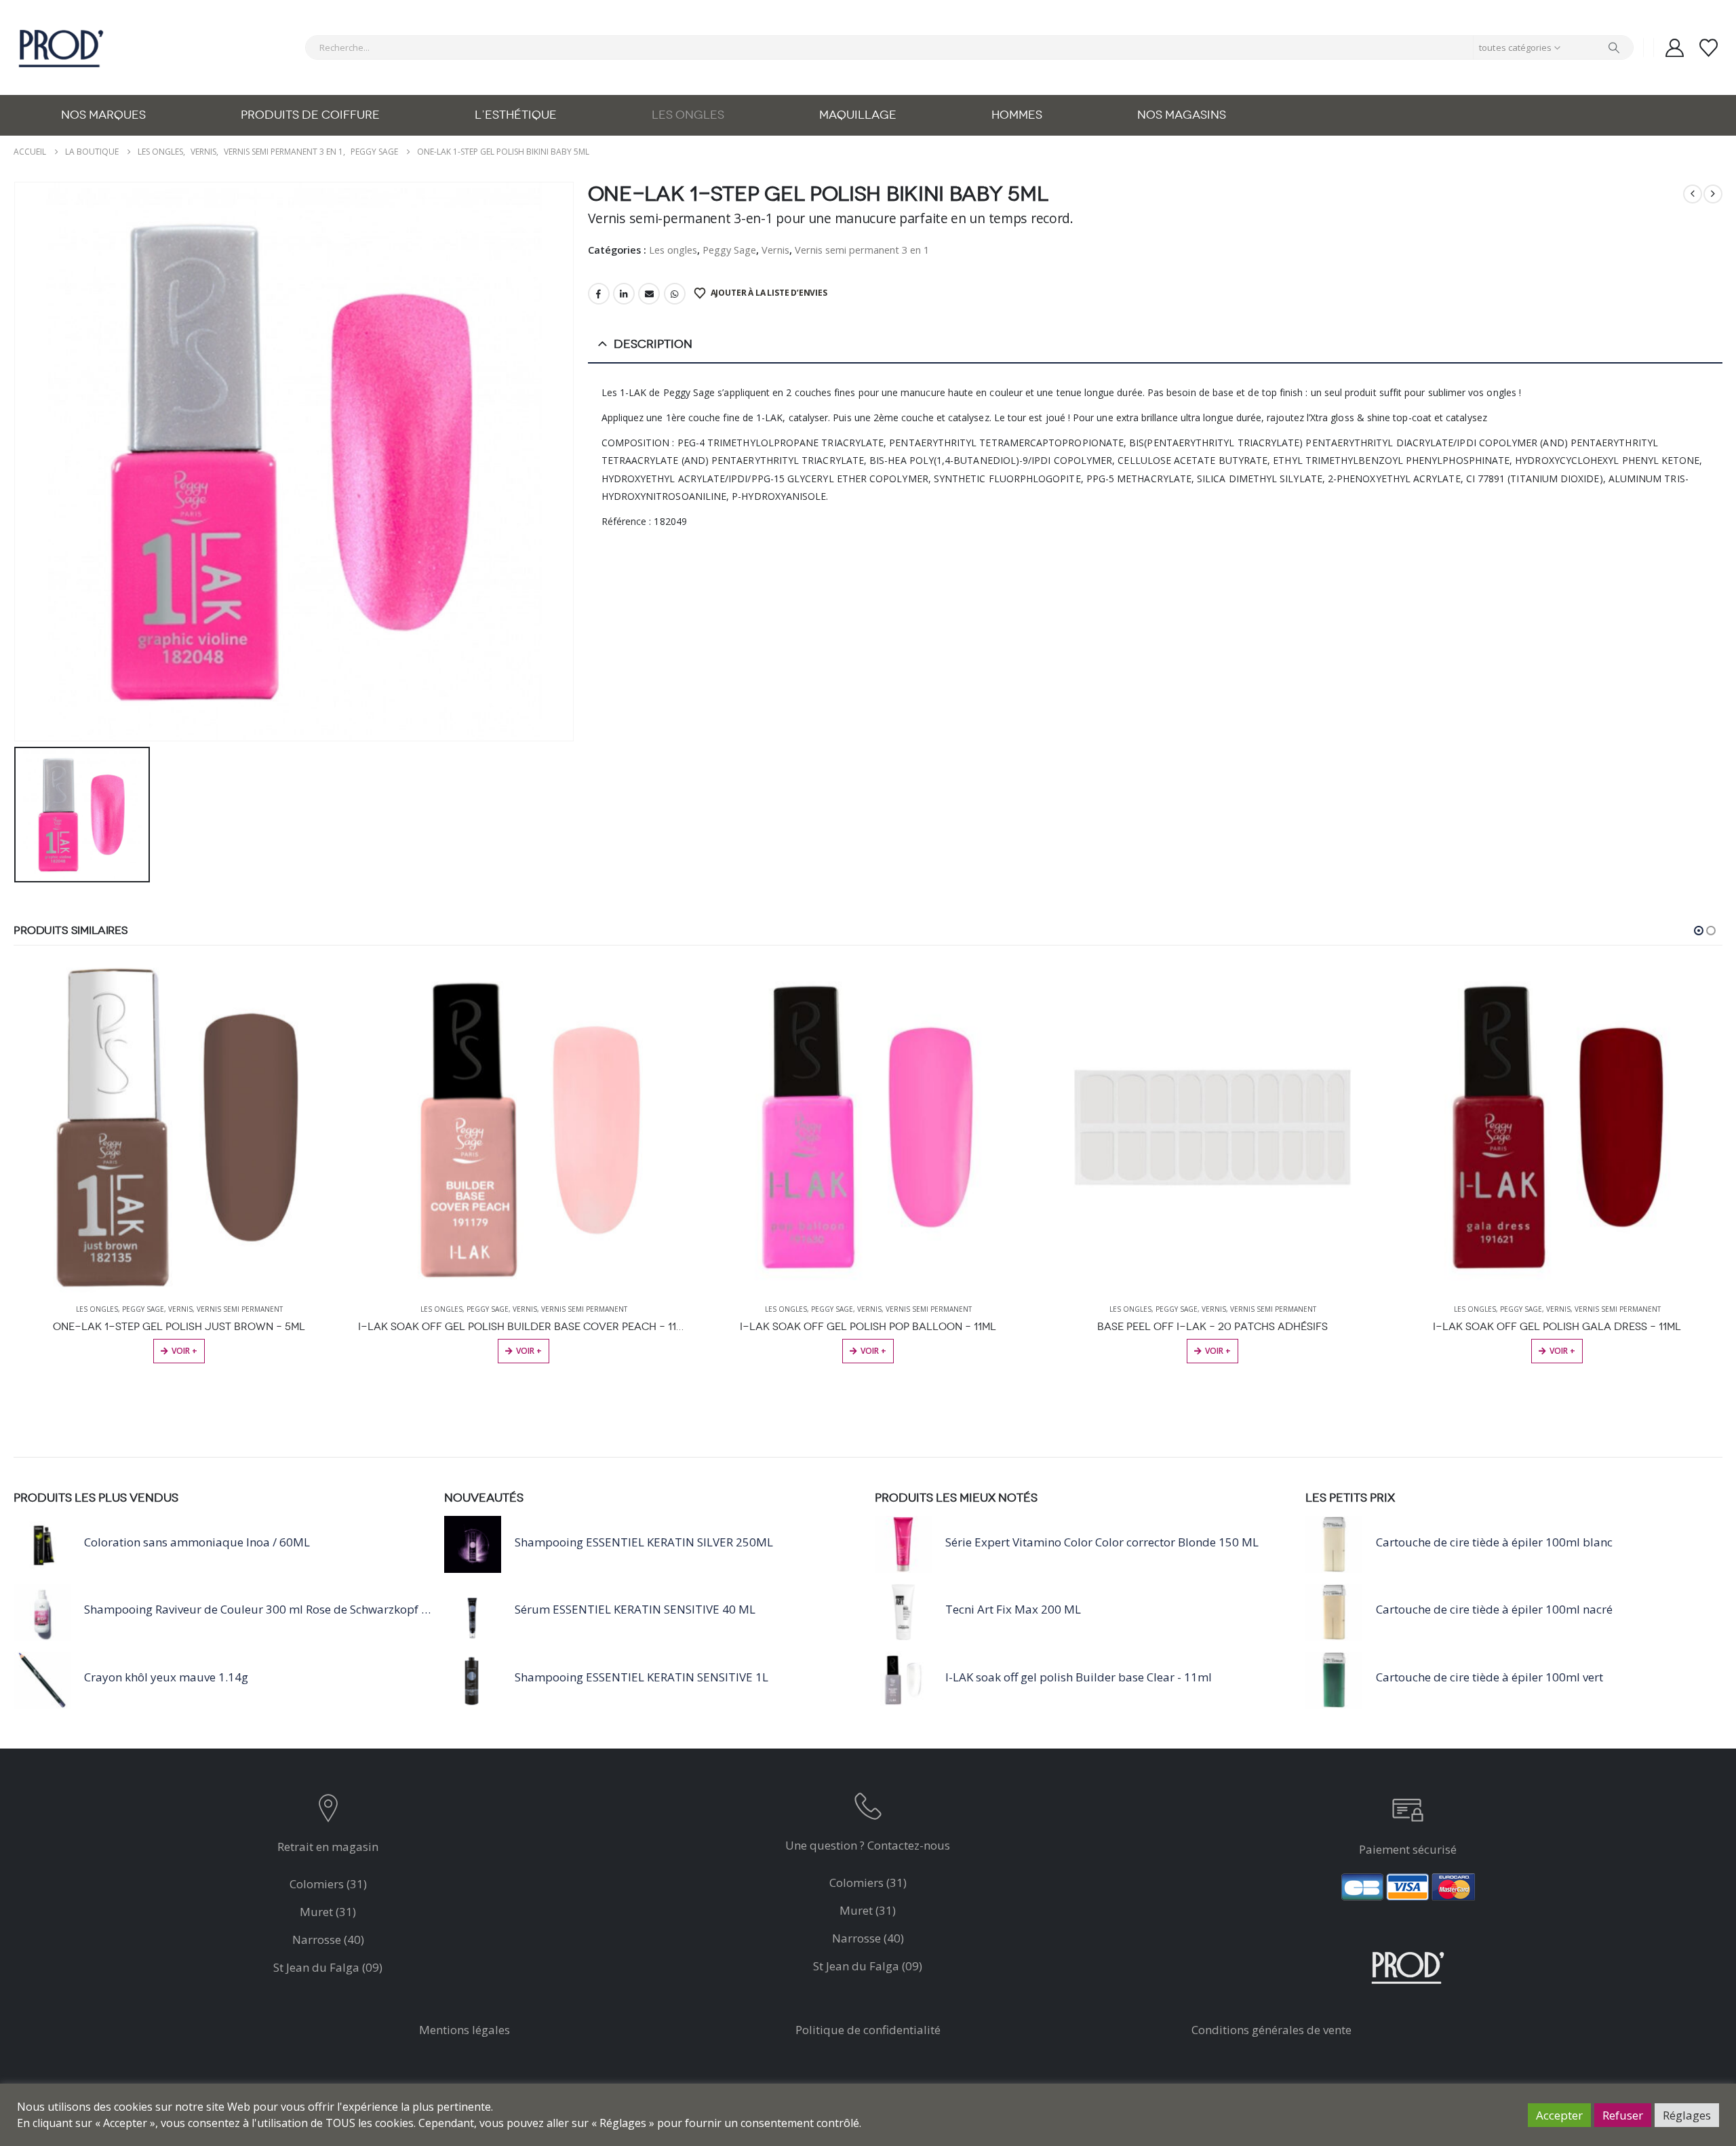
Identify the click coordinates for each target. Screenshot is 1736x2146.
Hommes (1017, 115)
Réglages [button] (1687, 2115)
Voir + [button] (184, 1351)
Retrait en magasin (328, 1847)
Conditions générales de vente (1271, 2030)
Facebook (599, 294)
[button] (1699, 931)
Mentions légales (465, 2030)
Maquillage (858, 115)
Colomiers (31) (328, 1884)
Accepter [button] (1559, 2115)
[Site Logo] (61, 47)
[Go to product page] (179, 1127)
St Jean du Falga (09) (328, 1967)
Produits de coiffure (310, 115)
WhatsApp (675, 294)
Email (649, 294)
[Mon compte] (1674, 48)
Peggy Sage (729, 250)
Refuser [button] (1623, 2115)
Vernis (775, 250)
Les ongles (688, 115)
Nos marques (103, 115)
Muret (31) (328, 1912)
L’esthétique (516, 115)
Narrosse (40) (328, 1939)
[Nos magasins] (328, 1811)
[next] (1713, 194)
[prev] (1693, 194)
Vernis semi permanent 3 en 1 (862, 250)
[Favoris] (1709, 48)
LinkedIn (624, 294)
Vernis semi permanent (240, 1309)
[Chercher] (1614, 47)
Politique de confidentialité (868, 2030)
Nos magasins (1182, 115)
